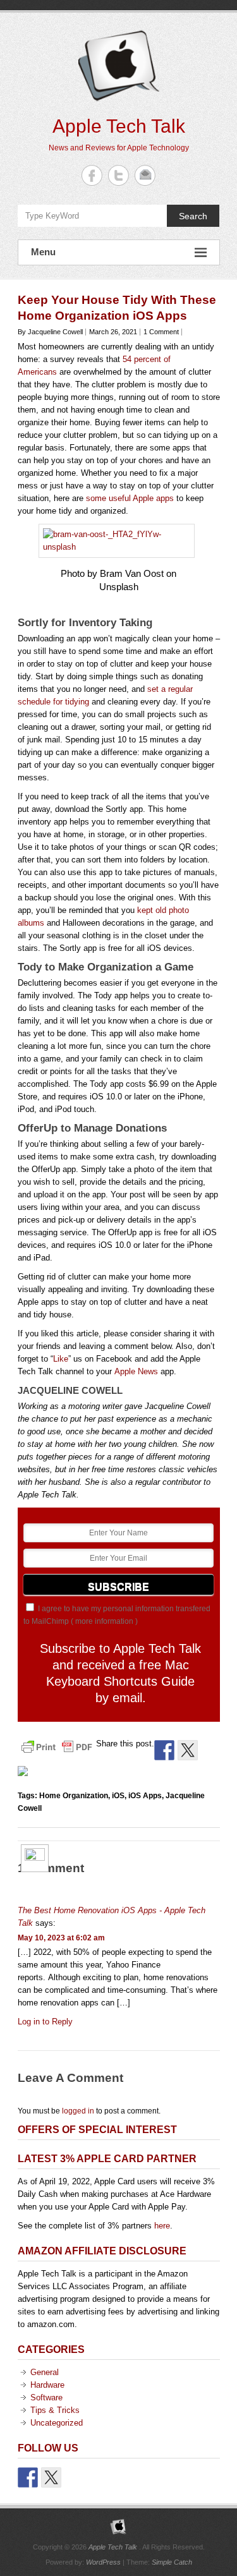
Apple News (136, 1371)
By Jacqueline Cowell (50, 332)
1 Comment (161, 332)
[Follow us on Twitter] (51, 2477)
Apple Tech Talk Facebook (92, 175)
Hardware (47, 2385)
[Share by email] (28, 1776)
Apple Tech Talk (119, 126)
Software (46, 2398)
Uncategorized (57, 2423)
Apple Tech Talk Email (145, 175)
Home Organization (74, 1796)
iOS (118, 1796)
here (162, 2226)
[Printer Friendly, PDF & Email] (57, 1746)
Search (193, 216)
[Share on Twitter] (188, 1750)
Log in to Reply (45, 2022)
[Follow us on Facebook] (28, 2477)
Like (61, 1359)
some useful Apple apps (130, 498)
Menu (43, 252)
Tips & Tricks (55, 2410)
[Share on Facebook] (164, 1750)
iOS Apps (145, 1796)
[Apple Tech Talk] (119, 2527)
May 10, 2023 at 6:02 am (61, 1938)
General (45, 2372)
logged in (78, 2111)
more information (104, 1621)
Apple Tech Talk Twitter (118, 175)
